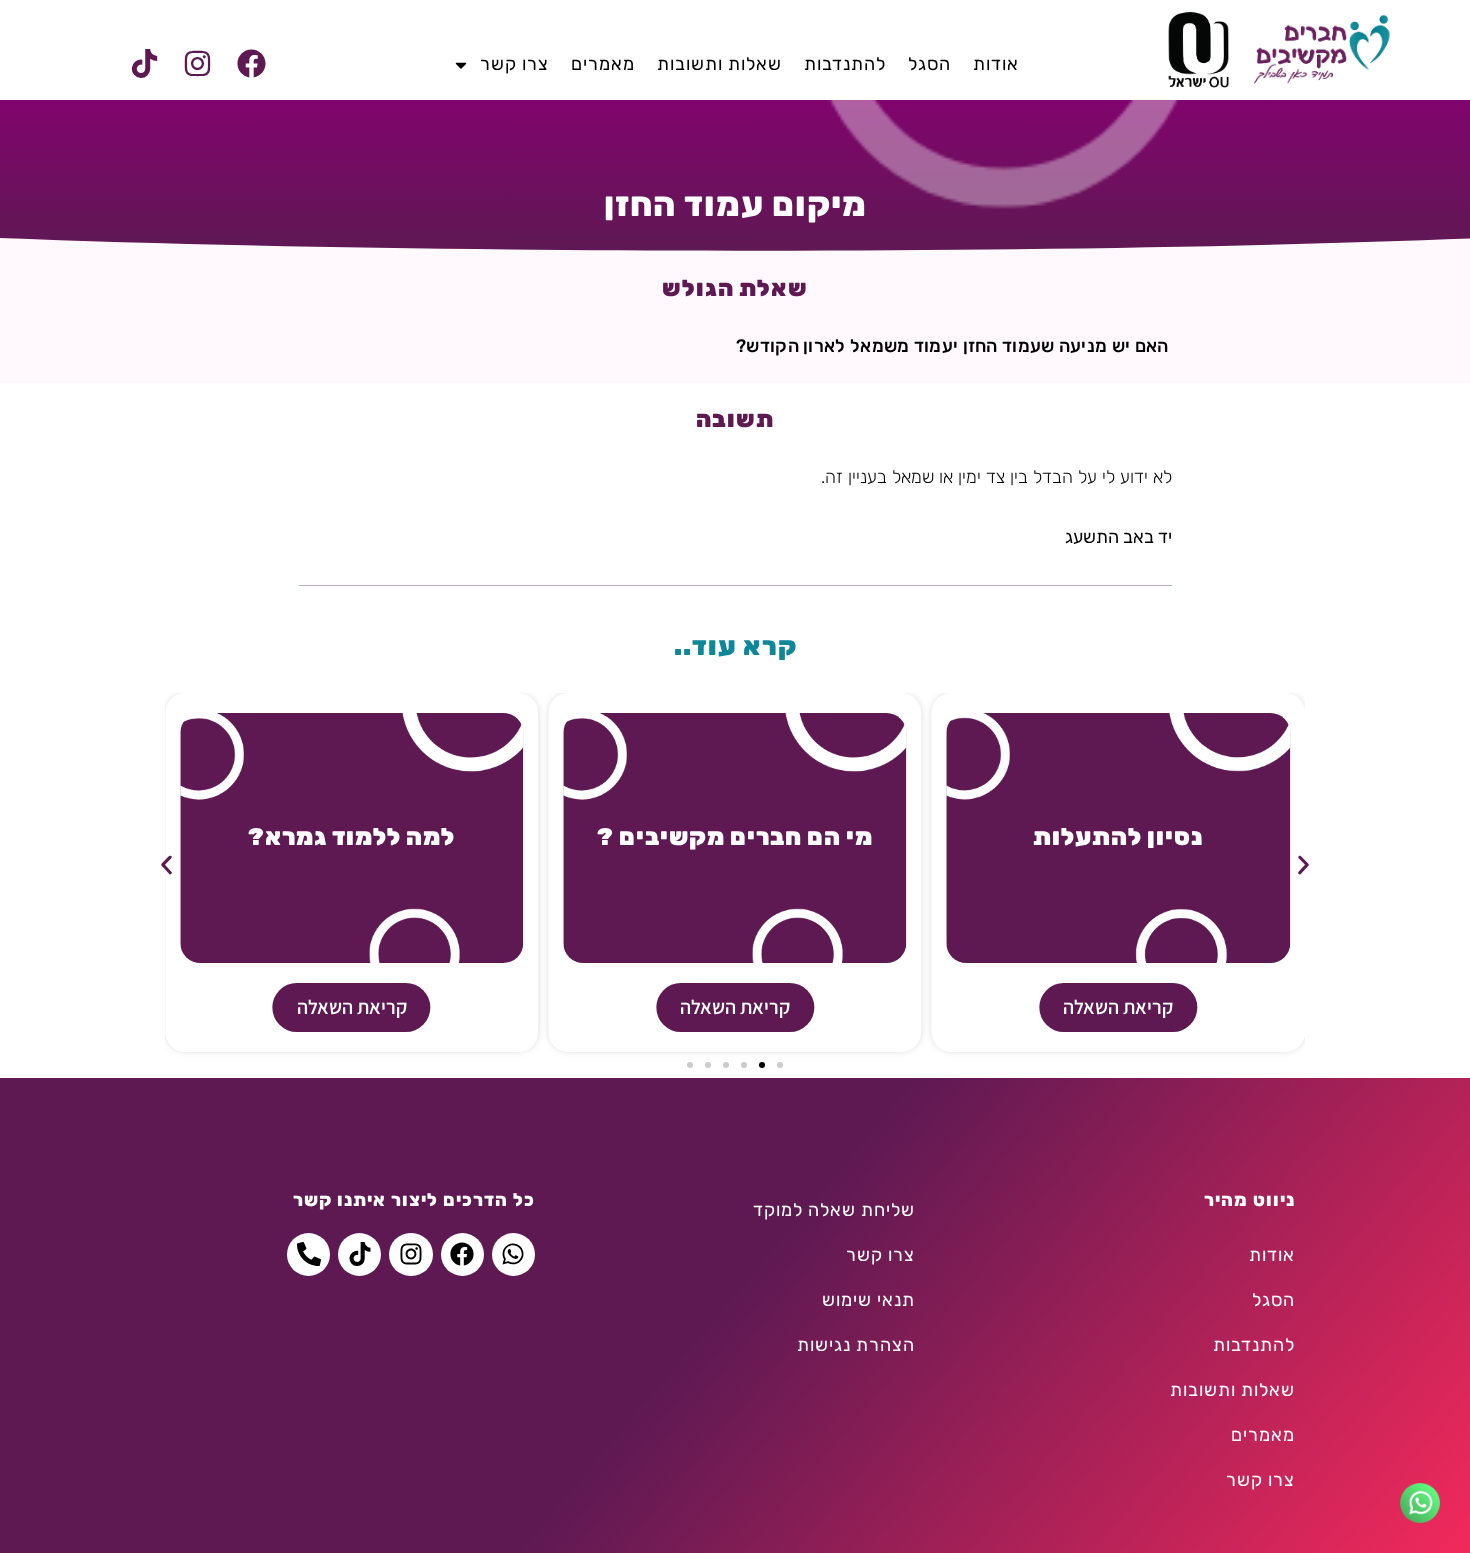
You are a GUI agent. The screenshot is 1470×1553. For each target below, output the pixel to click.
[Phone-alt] (308, 1254)
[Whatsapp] (513, 1254)
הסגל (929, 64)
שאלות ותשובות (719, 64)
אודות (996, 64)
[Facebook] (251, 64)
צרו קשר (514, 64)
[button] (166, 865)
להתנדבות (845, 64)
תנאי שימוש (868, 1300)
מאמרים (603, 64)
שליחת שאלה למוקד (834, 1210)
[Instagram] (198, 64)
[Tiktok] (145, 64)
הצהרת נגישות (856, 1345)
